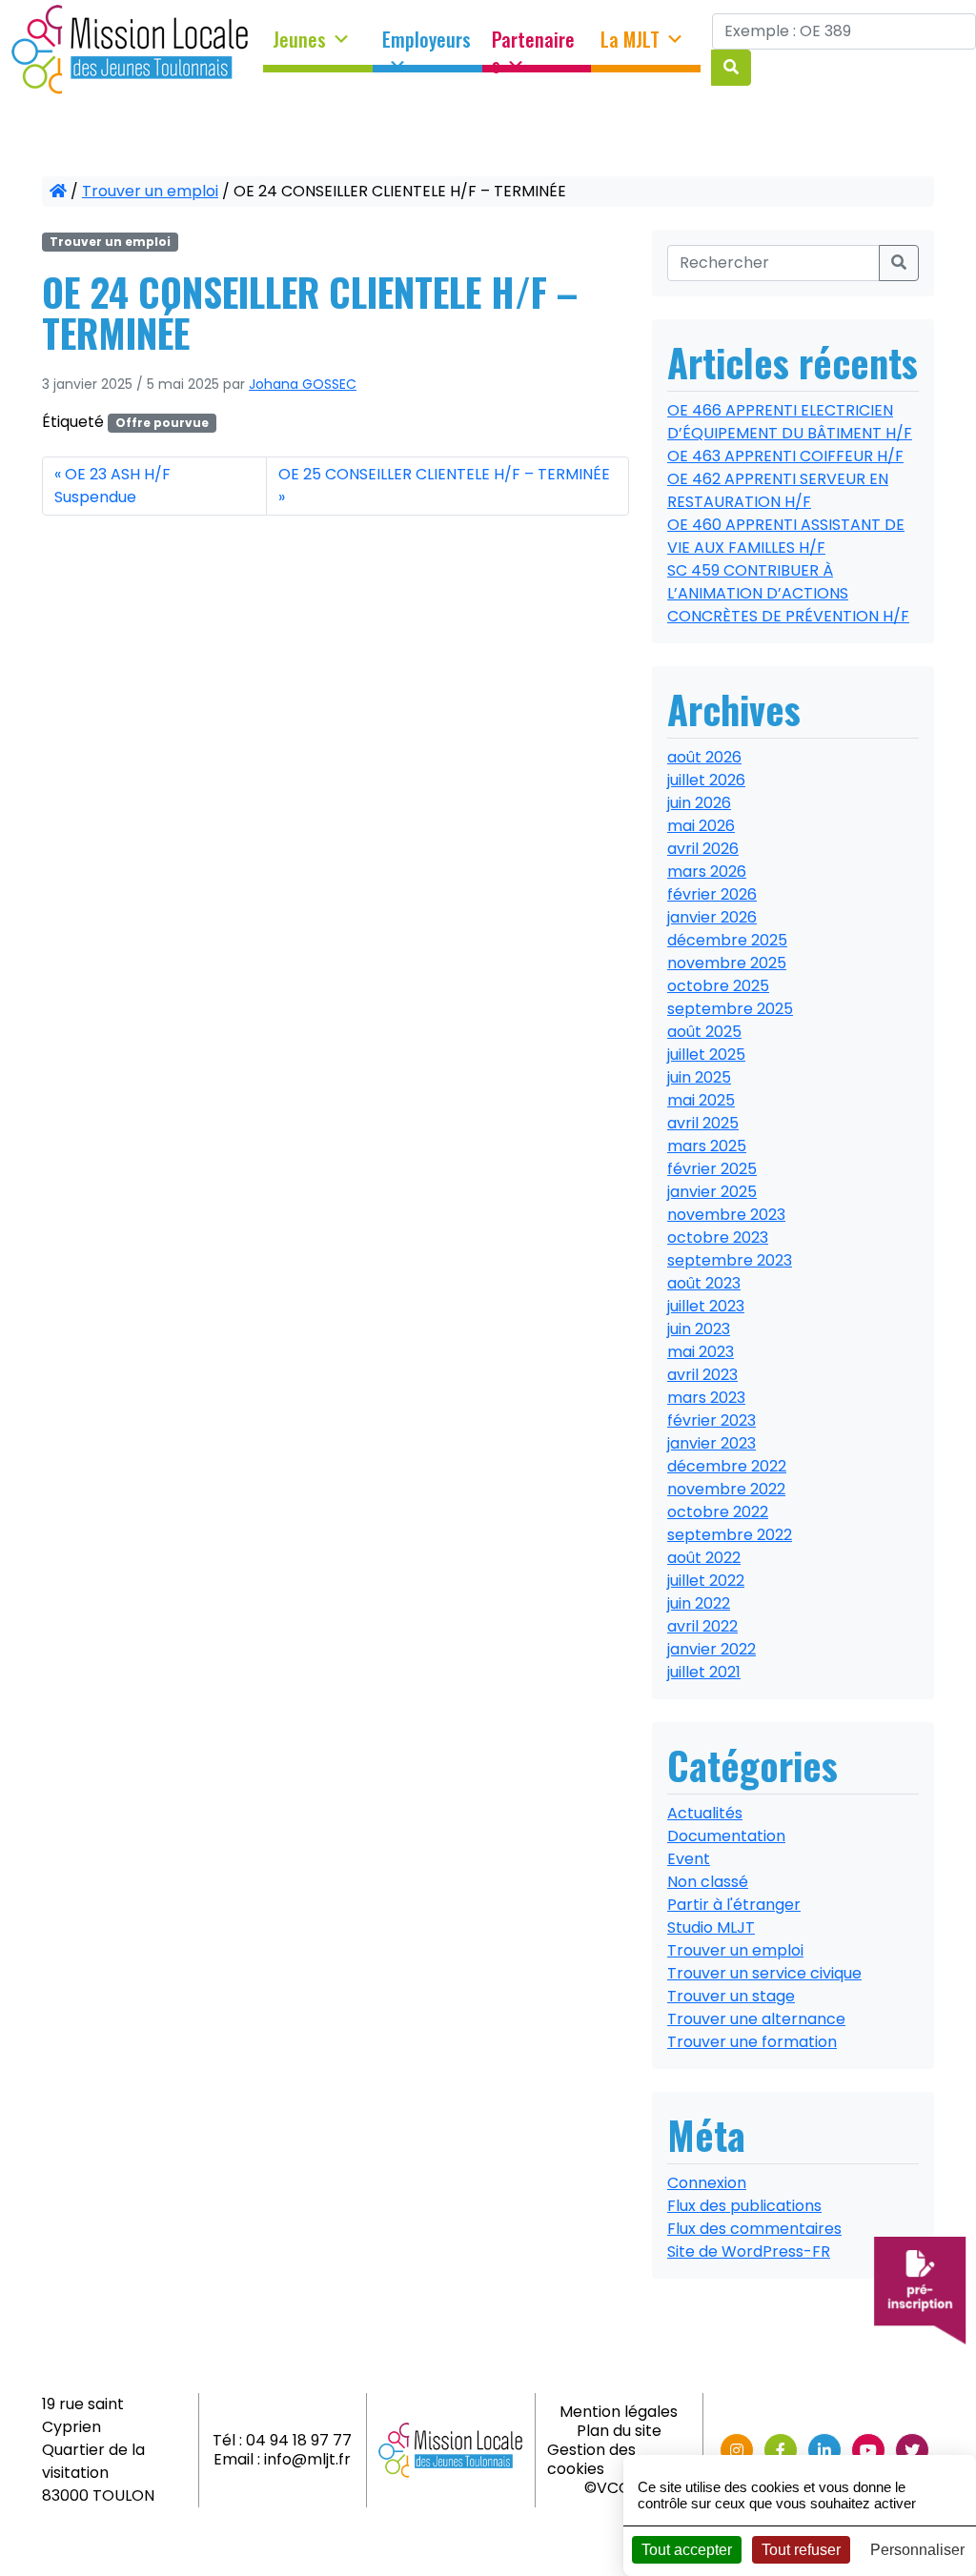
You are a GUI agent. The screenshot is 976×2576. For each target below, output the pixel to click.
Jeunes (299, 40)
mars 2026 (707, 872)
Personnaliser (917, 2550)
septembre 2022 (730, 1535)
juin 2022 (699, 1603)
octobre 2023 (718, 1237)
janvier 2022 (712, 1649)
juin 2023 (699, 1329)
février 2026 (712, 894)
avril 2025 (703, 1123)
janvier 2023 (712, 1443)
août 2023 (704, 1283)
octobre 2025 (718, 986)
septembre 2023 (730, 1260)
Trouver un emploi (150, 191)
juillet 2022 (706, 1581)
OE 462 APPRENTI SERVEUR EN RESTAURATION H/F (778, 490)
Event (689, 1859)
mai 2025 (701, 1100)
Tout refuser (801, 2550)
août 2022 (704, 1558)
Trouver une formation (752, 2042)
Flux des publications (744, 2206)
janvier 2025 (712, 1192)
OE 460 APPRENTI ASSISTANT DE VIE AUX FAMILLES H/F (786, 536)
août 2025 (704, 1032)
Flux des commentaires (754, 2229)
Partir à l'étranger (734, 1905)
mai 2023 (701, 1352)
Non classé (708, 1882)
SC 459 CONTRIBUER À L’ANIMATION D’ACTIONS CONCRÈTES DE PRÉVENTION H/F (788, 593)
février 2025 (712, 1169)
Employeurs (427, 40)
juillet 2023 (706, 1306)
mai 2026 (701, 826)
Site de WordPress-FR (749, 2251)
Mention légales (619, 2412)
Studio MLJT (711, 1927)
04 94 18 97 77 (299, 2440)
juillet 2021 (704, 1672)
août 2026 (704, 757)
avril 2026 (703, 849)
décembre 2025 (727, 940)
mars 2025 (707, 1146)
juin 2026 (699, 803)
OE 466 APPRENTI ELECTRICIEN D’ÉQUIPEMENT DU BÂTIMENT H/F (790, 422)
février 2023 (712, 1420)
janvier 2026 (712, 917)
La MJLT (630, 40)
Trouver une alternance (756, 2019)
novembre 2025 (727, 963)
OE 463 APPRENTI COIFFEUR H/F (785, 456)
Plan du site (619, 2431)
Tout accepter (687, 2550)
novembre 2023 (726, 1215)
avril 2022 (702, 1626)
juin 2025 (699, 1077)
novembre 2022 (726, 1489)
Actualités (705, 1813)
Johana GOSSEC (303, 384)
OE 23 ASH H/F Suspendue (112, 486)
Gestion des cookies (591, 2459)
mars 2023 (706, 1398)
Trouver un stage (731, 1996)
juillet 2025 (706, 1055)
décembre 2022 (727, 1466)
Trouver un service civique (764, 1973)
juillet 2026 (706, 780)
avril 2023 (702, 1375)
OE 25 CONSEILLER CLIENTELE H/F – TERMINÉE (444, 474)
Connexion (707, 2183)
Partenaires (533, 46)
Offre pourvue (162, 423)
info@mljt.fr (307, 2459)
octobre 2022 (718, 1512)
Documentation (726, 1836)
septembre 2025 (730, 1009)
